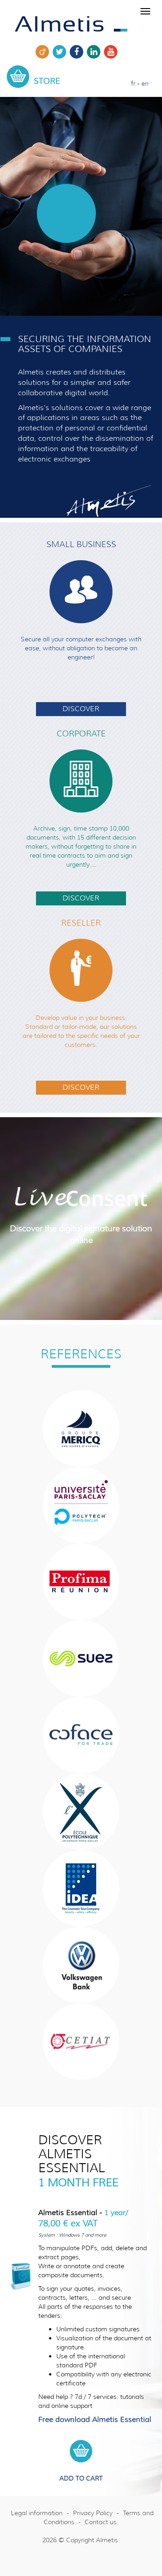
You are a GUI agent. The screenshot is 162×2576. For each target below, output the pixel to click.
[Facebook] (76, 56)
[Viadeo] (42, 56)
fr (133, 83)
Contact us (101, 2522)
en (145, 83)
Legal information (37, 2513)
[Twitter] (59, 56)
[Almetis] (71, 22)
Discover (81, 709)
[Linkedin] (94, 56)
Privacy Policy (93, 2513)
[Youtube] (111, 56)
